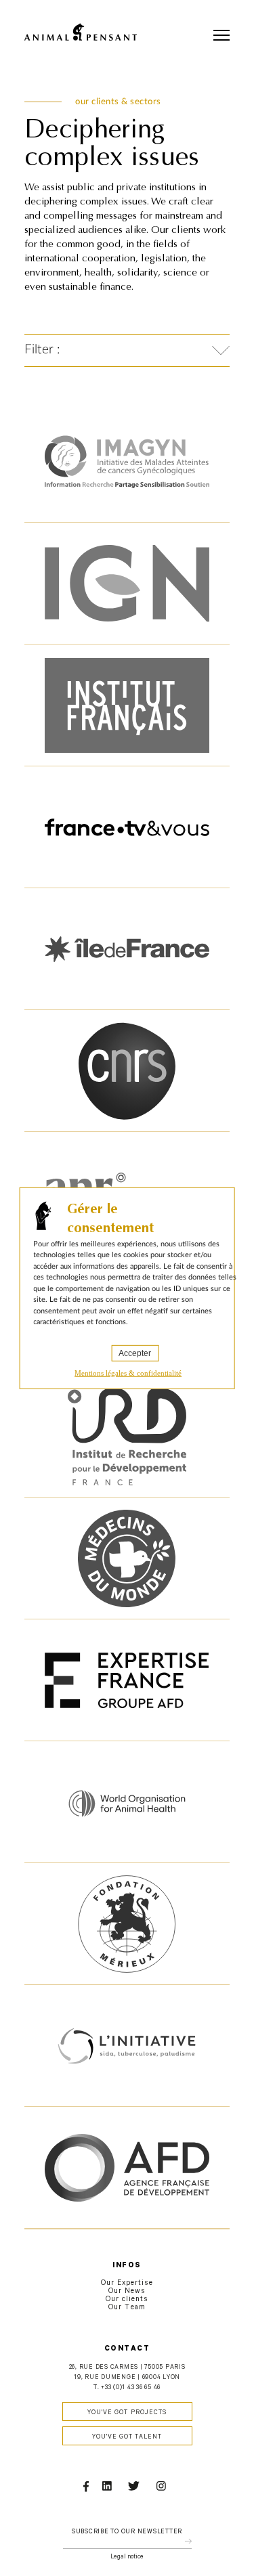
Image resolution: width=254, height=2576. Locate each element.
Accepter (135, 1353)
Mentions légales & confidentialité (128, 1372)
